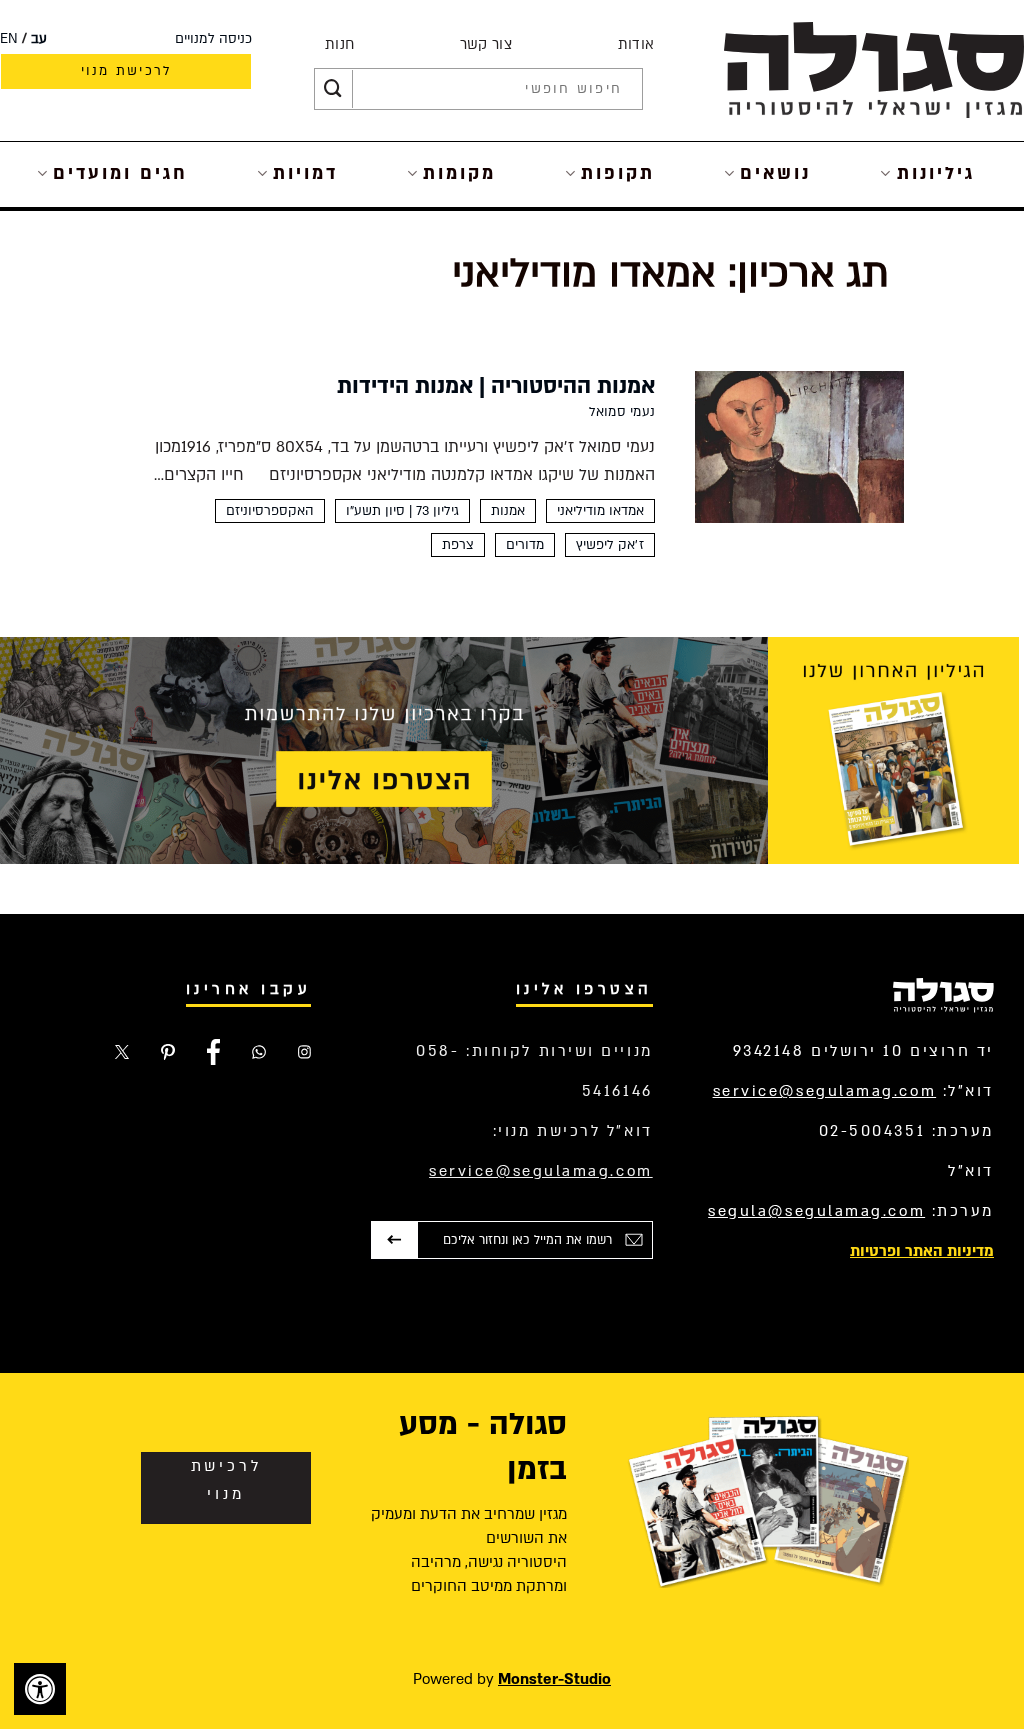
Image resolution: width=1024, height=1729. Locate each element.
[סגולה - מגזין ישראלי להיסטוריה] (874, 69)
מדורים (525, 545)
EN (9, 39)
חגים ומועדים (120, 173)
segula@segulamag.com (816, 1211)
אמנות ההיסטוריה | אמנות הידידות (496, 386)
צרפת (458, 545)
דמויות (305, 173)
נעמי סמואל (622, 412)
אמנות (508, 511)
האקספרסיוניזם (270, 511)
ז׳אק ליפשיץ (610, 545)
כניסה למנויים (213, 39)
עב (39, 39)
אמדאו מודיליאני (600, 511)
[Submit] (333, 89)
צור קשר (486, 44)
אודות (636, 44)
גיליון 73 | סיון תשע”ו (402, 511)
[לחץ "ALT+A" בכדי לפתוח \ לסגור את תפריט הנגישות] (40, 1689)
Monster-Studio (554, 1679)
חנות (339, 44)
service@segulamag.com (825, 1091)
